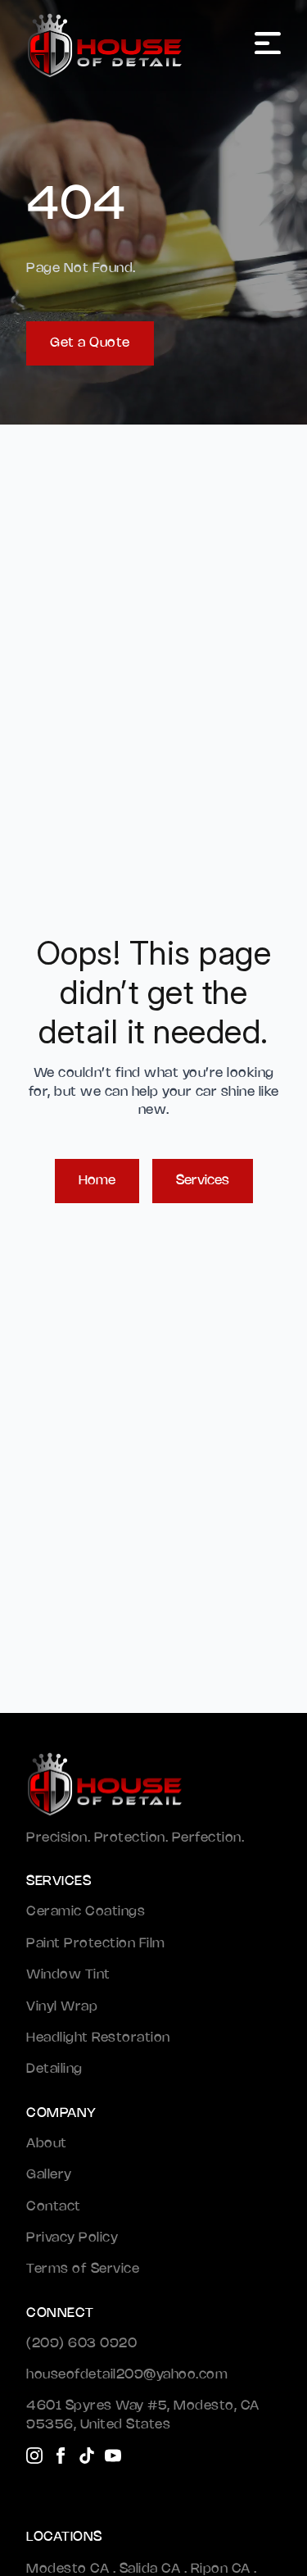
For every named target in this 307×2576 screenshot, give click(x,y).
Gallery (49, 2175)
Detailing (54, 2069)
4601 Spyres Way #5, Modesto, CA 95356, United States (143, 2415)
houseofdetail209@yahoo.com (127, 2375)
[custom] (87, 2456)
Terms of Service (83, 2269)
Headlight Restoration (98, 2038)
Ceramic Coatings (86, 1912)
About (47, 2144)
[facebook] (61, 2456)
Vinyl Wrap (62, 2007)
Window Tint (68, 1975)
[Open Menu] (268, 45)
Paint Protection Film (96, 1944)
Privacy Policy (72, 2238)
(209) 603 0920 (81, 2344)
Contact (54, 2207)
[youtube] (113, 2456)
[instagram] (34, 2456)
